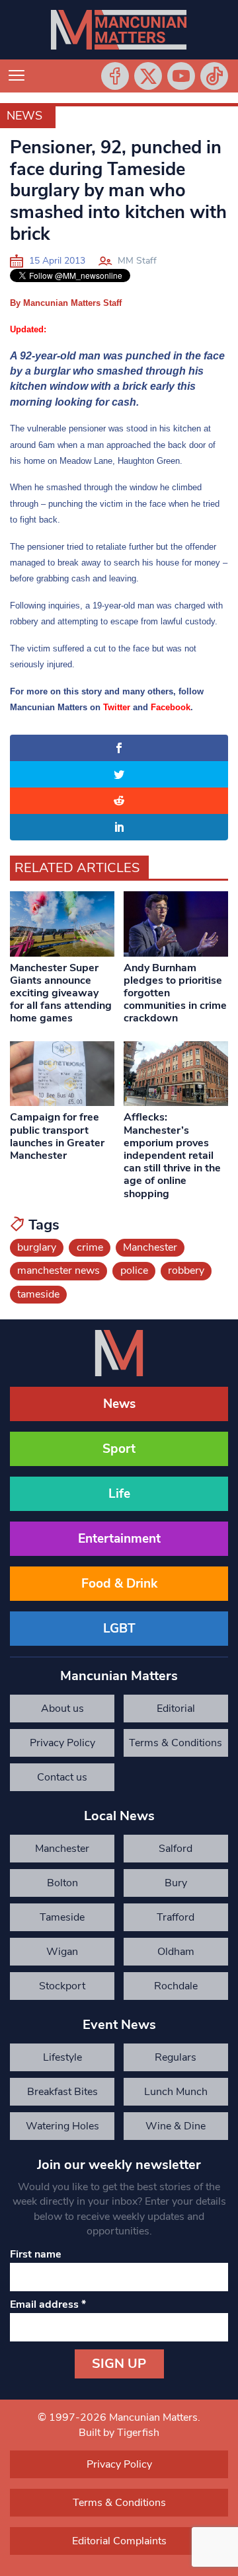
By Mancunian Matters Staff (66, 303)
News (24, 116)
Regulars (176, 2057)
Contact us (62, 1777)
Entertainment (119, 1539)
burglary (37, 1247)
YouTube (181, 76)
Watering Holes (62, 2126)
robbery (186, 1270)
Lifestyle (62, 2057)
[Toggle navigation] (17, 76)
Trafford (176, 1917)
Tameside (62, 1917)
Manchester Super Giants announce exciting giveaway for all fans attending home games (61, 993)
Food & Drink (119, 1584)
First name (36, 2254)
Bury (176, 1883)
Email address (48, 2304)
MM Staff (137, 261)
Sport (119, 1449)
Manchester (150, 1247)
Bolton (62, 1883)
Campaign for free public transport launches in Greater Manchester (57, 1136)
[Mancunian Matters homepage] (119, 30)
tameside (38, 1294)
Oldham (176, 1952)
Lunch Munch (176, 2092)
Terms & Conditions (176, 1743)
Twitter (148, 76)
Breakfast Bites (62, 2092)
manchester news (59, 1270)
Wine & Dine (176, 2126)
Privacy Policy (62, 1743)
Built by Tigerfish (119, 2433)
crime (90, 1247)
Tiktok (214, 76)
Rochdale (176, 1986)
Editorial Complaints (176, 1712)
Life (119, 1494)
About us (62, 1709)
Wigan (62, 1952)
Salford (176, 1849)
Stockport (62, 1986)
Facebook (115, 76)
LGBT (119, 1629)
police (134, 1270)
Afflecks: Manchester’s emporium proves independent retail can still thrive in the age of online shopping (172, 1155)
